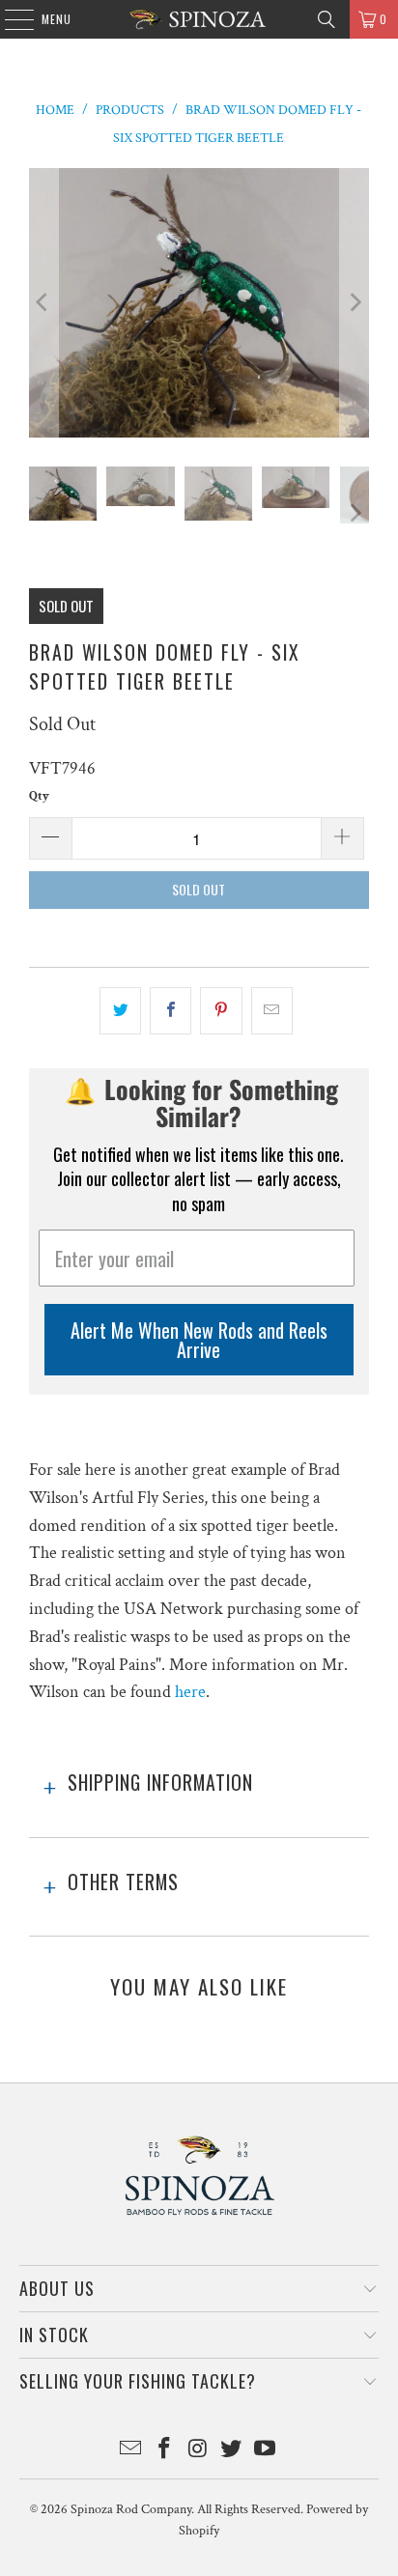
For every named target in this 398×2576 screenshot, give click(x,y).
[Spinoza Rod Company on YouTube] (266, 2451)
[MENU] (9, 19)
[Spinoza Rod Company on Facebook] (164, 2451)
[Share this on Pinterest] (221, 1011)
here (190, 1692)
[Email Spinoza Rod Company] (131, 2451)
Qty (39, 796)
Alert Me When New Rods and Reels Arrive (199, 1340)
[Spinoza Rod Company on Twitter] (232, 2451)
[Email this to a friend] (272, 1011)
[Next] (355, 303)
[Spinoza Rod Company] (199, 19)
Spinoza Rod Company (131, 2509)
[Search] (327, 19)
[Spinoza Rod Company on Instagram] (198, 2451)
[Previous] (43, 303)
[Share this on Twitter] (120, 1011)
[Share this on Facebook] (171, 1011)
